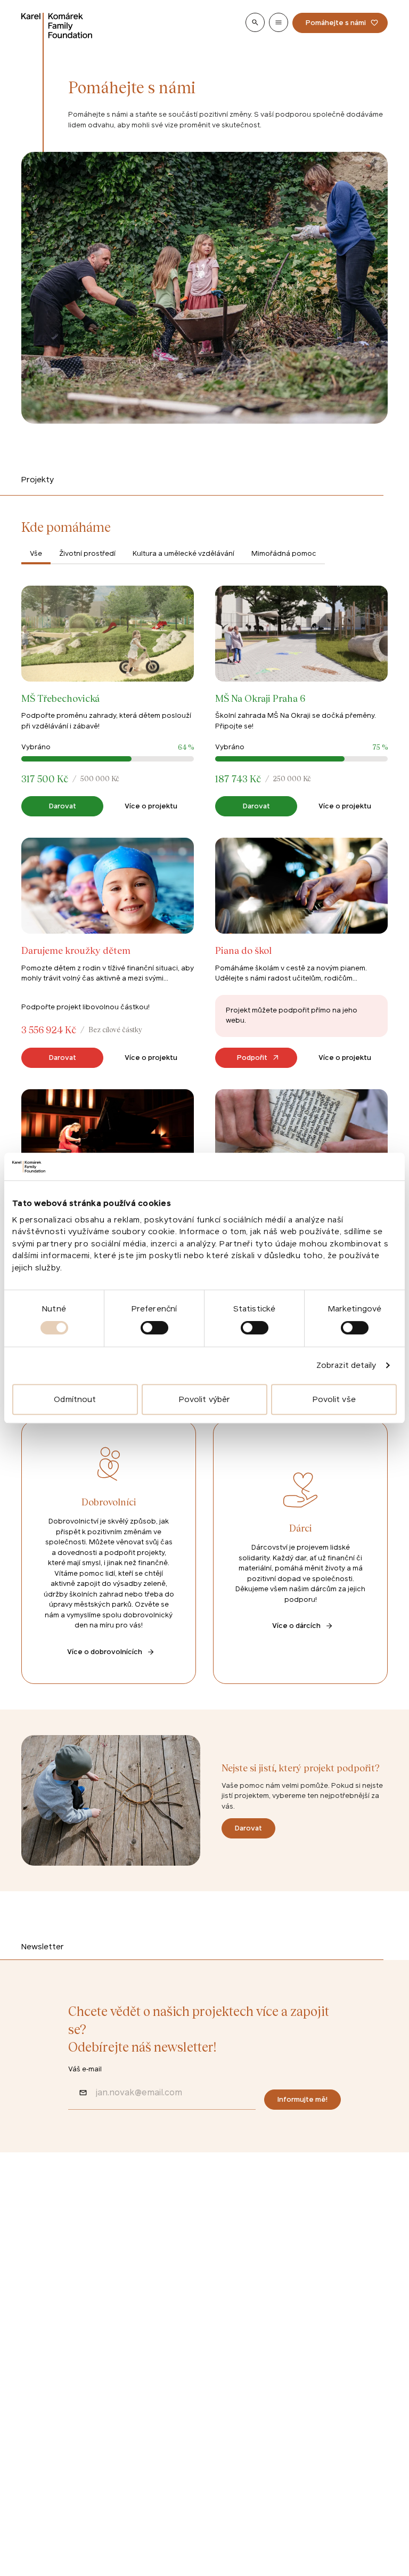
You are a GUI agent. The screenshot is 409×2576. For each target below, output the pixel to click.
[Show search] (255, 22)
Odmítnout (75, 1399)
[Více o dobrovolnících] (109, 1552)
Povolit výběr (204, 1399)
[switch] (154, 1328)
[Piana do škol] (301, 953)
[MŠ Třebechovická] (108, 700)
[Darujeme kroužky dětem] (108, 953)
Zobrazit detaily (346, 1365)
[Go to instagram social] (62, 2363)
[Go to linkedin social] (92, 2363)
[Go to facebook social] (32, 2363)
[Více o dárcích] (300, 1552)
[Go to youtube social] (121, 2363)
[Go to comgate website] (40, 2465)
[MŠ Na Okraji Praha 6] (301, 700)
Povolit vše (334, 1399)
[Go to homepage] (57, 26)
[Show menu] (279, 22)
